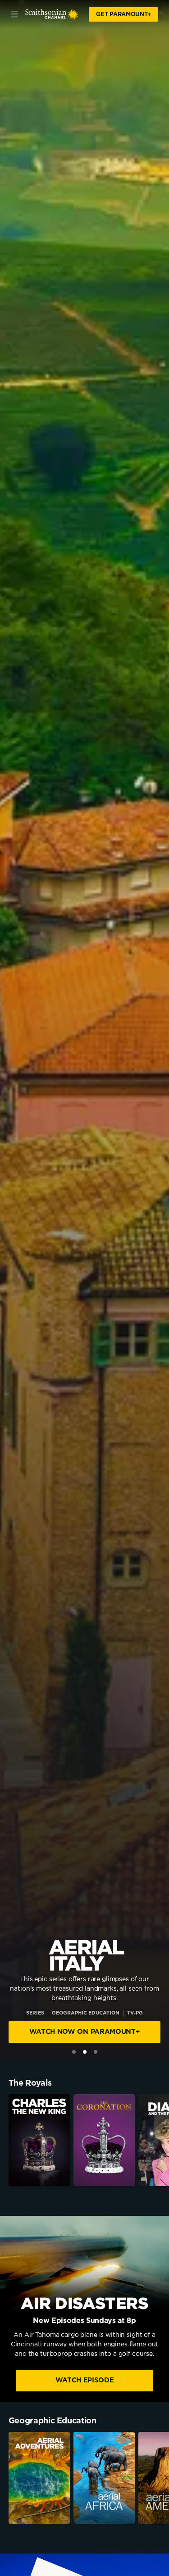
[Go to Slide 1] (74, 2052)
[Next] (165, 2140)
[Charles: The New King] (39, 2140)
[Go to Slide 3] (96, 2052)
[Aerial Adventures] (39, 2478)
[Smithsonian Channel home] (52, 14)
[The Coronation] (104, 2140)
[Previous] (4, 2140)
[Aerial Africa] (104, 2478)
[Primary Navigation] (14, 14)
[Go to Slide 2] (85, 2052)
